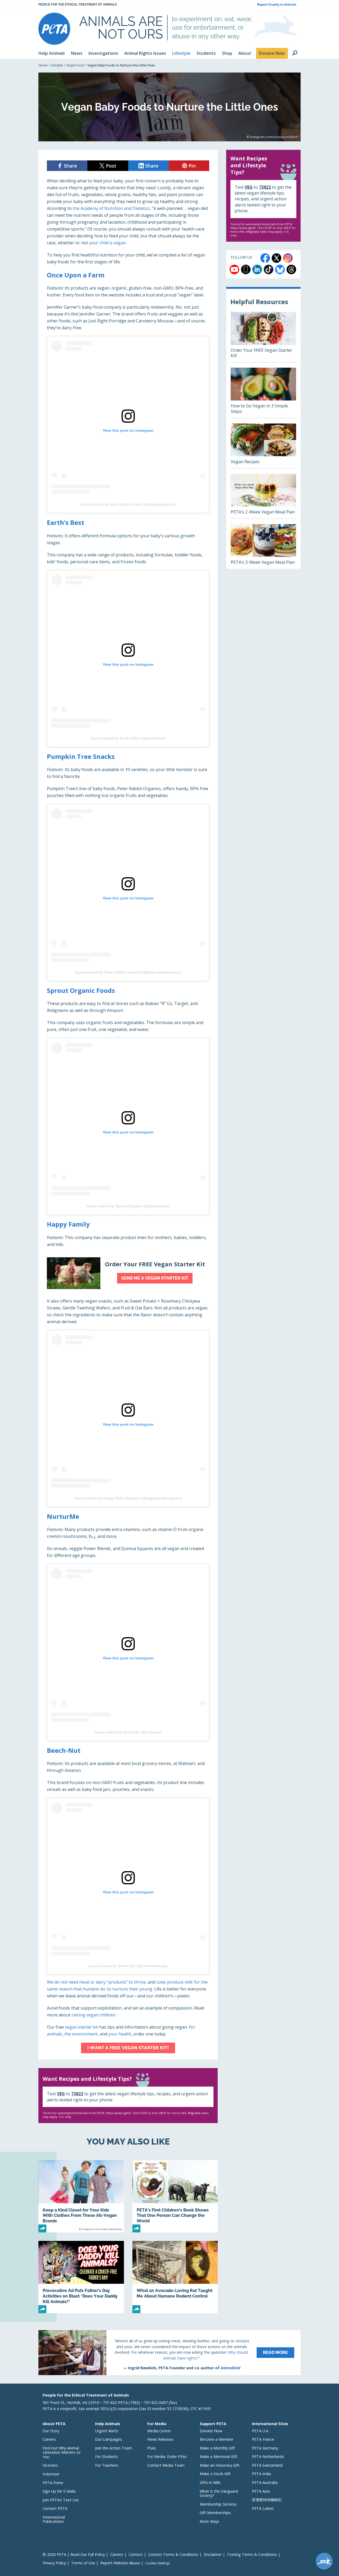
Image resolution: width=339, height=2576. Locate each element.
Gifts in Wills (210, 2482)
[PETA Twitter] (276, 258)
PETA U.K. (260, 2431)
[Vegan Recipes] (263, 446)
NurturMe (63, 1516)
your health (120, 2034)
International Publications (54, 2519)
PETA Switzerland (267, 2465)
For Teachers (107, 2465)
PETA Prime (53, 2483)
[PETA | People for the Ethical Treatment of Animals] (54, 29)
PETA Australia (265, 2482)
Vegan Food (75, 65)
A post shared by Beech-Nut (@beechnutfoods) (128, 1966)
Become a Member (217, 2439)
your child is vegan (107, 243)
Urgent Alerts (107, 2431)
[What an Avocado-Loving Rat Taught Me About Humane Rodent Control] (175, 2277)
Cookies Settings (157, 2563)
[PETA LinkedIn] (257, 269)
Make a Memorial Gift (218, 2456)
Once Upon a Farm (76, 275)
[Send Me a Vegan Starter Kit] (128, 1273)
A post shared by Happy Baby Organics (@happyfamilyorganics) (128, 1498)
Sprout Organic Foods (81, 990)
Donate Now (211, 2431)
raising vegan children (93, 2015)
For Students (106, 2456)
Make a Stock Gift (215, 2474)
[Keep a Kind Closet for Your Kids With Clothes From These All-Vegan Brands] (81, 2196)
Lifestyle (57, 65)
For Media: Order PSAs (167, 2456)
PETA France (263, 2439)
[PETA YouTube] (234, 269)
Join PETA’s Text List (61, 2500)
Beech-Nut (64, 1750)
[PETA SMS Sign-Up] (246, 269)
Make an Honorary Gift (220, 2465)
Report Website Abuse (120, 2563)
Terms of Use (83, 2563)
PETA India (261, 2474)
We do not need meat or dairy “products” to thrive (96, 1982)
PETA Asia (261, 2491)
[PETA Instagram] (288, 258)
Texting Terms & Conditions (252, 2554)
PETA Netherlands (268, 2456)
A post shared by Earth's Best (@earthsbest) (128, 738)
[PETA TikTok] (269, 269)
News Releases (160, 2439)
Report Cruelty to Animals (277, 5)
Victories (50, 2465)
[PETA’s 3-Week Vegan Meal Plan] (263, 546)
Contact (136, 2554)
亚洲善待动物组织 (267, 2500)
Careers (49, 2439)
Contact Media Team (166, 2465)
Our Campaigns (109, 2439)
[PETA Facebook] (265, 258)
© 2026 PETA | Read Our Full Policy (74, 2554)
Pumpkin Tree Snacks (81, 756)
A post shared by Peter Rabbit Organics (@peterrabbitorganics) (128, 972)
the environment (81, 2034)
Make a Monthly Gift (217, 2448)
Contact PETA (55, 2508)
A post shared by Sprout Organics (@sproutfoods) (128, 1206)
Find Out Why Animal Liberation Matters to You (62, 2452)
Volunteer (51, 2474)
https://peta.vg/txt (118, 2113)
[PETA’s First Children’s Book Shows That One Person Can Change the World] (175, 2196)
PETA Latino (263, 2508)
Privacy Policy (54, 2563)
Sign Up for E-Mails (59, 2491)
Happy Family (68, 1224)
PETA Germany (265, 2448)
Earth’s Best (66, 522)
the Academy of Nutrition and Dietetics (111, 208)
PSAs (152, 2448)
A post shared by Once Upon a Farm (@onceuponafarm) (128, 504)
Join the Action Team (113, 2448)
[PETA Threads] (291, 269)
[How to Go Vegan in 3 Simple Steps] (263, 393)
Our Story (51, 2431)
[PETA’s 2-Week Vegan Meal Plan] (263, 496)
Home (43, 65)
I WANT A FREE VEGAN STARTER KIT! (128, 2048)
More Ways (209, 2521)
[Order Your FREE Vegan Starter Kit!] (263, 337)
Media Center (159, 2431)
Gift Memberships (215, 2513)
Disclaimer (213, 2554)
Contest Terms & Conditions (173, 2554)
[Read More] (169, 2353)
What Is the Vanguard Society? (219, 2493)
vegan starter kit (81, 2027)
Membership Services (218, 2504)
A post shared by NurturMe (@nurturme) (128, 1732)
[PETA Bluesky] (280, 269)
